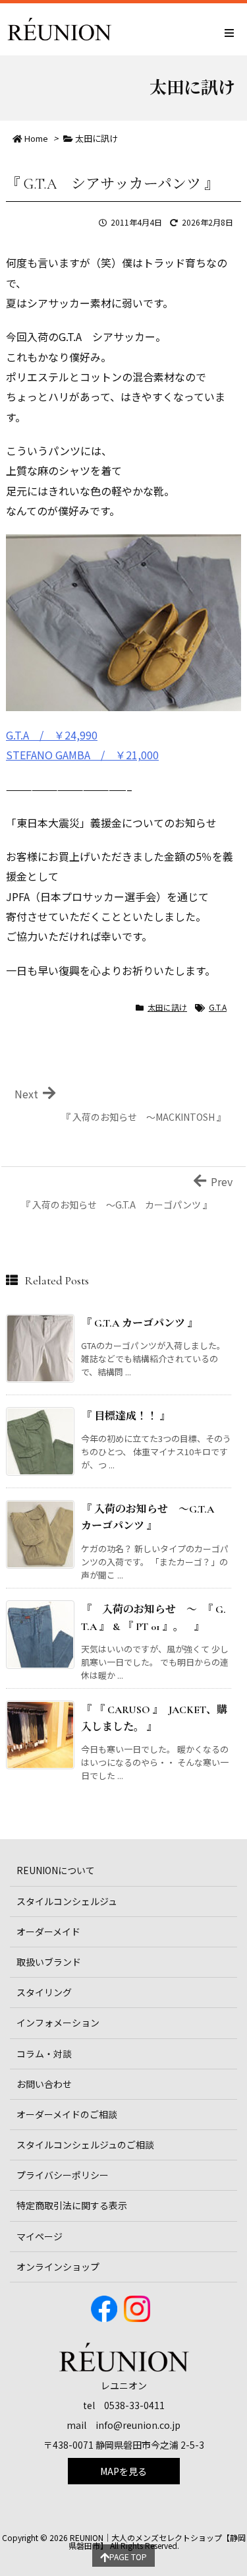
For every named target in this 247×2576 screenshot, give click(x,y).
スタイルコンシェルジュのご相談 (85, 2145)
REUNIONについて (56, 1870)
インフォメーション (58, 2023)
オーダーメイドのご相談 (67, 2114)
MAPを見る (123, 2471)
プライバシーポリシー (63, 2175)
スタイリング (44, 1992)
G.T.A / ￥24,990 (52, 735)
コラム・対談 (44, 2054)
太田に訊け (96, 138)
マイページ (40, 2236)
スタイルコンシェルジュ (67, 1901)
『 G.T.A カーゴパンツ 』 (140, 1323)
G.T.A (218, 1007)
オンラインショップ (58, 2267)
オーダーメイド (48, 1932)
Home (36, 138)
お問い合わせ (44, 2084)
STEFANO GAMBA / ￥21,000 (82, 755)
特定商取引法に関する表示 (72, 2205)
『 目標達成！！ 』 (126, 1416)
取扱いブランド (49, 1962)
